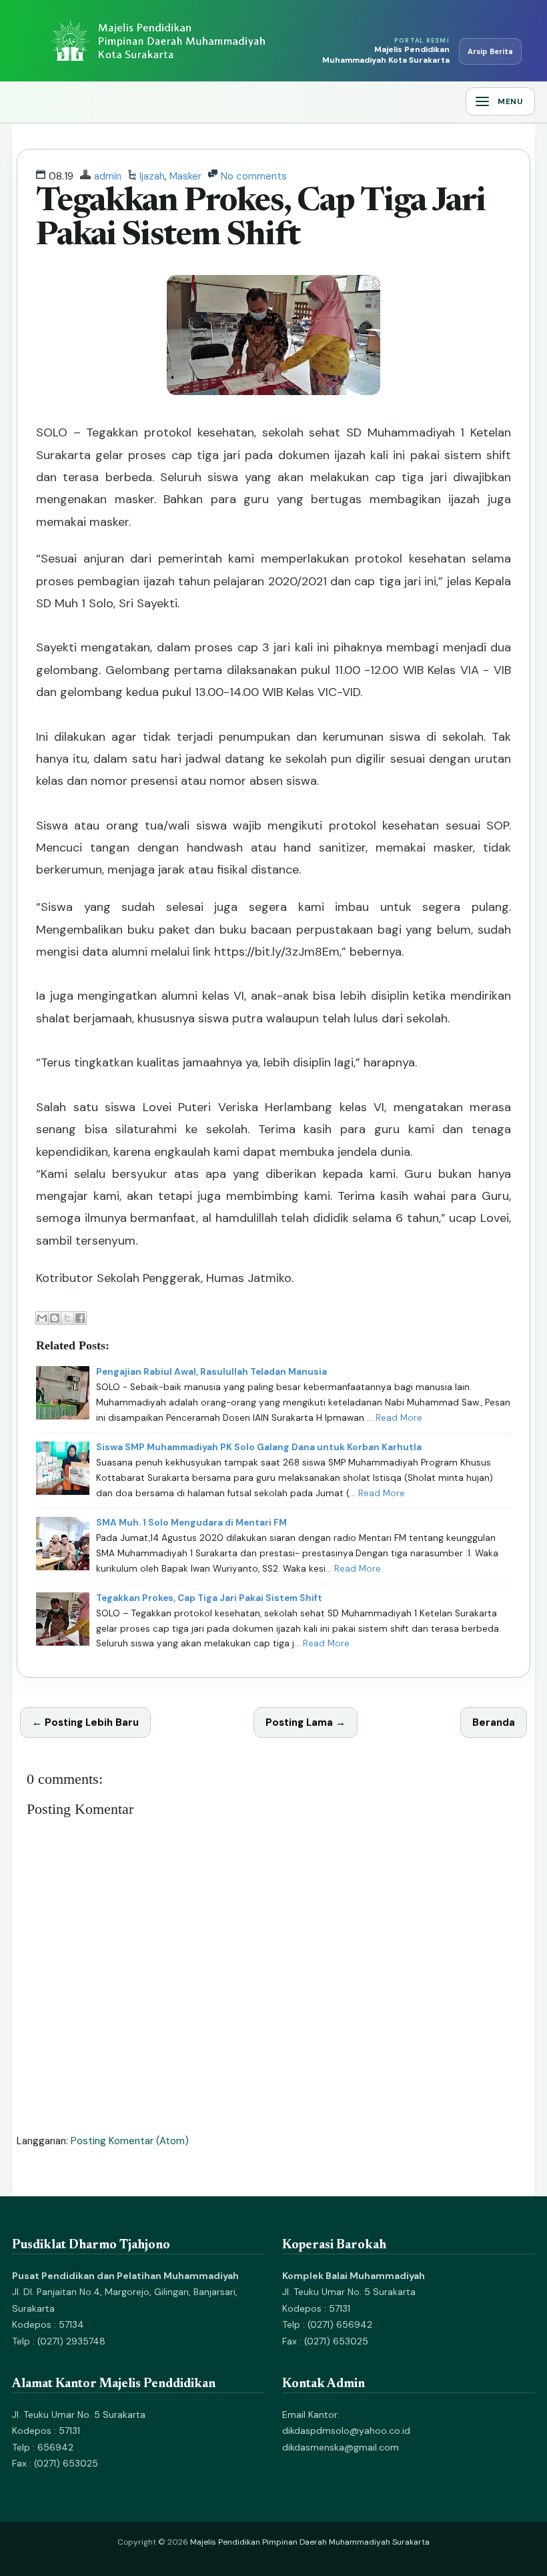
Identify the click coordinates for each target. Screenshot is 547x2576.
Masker (185, 176)
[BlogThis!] (55, 1318)
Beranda (494, 1722)
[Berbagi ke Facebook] (80, 1318)
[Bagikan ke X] (67, 1318)
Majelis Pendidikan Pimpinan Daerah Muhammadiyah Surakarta (310, 2542)
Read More (399, 1418)
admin (108, 176)
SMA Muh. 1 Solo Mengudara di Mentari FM (191, 1523)
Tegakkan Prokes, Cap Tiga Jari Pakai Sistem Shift (209, 1598)
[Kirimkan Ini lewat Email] (42, 1318)
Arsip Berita (490, 51)
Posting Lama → (306, 1722)
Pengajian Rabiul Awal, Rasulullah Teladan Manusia (211, 1372)
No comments (254, 176)
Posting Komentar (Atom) (130, 2141)
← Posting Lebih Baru (85, 1722)
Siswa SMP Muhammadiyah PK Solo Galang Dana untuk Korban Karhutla (259, 1447)
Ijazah (152, 176)
